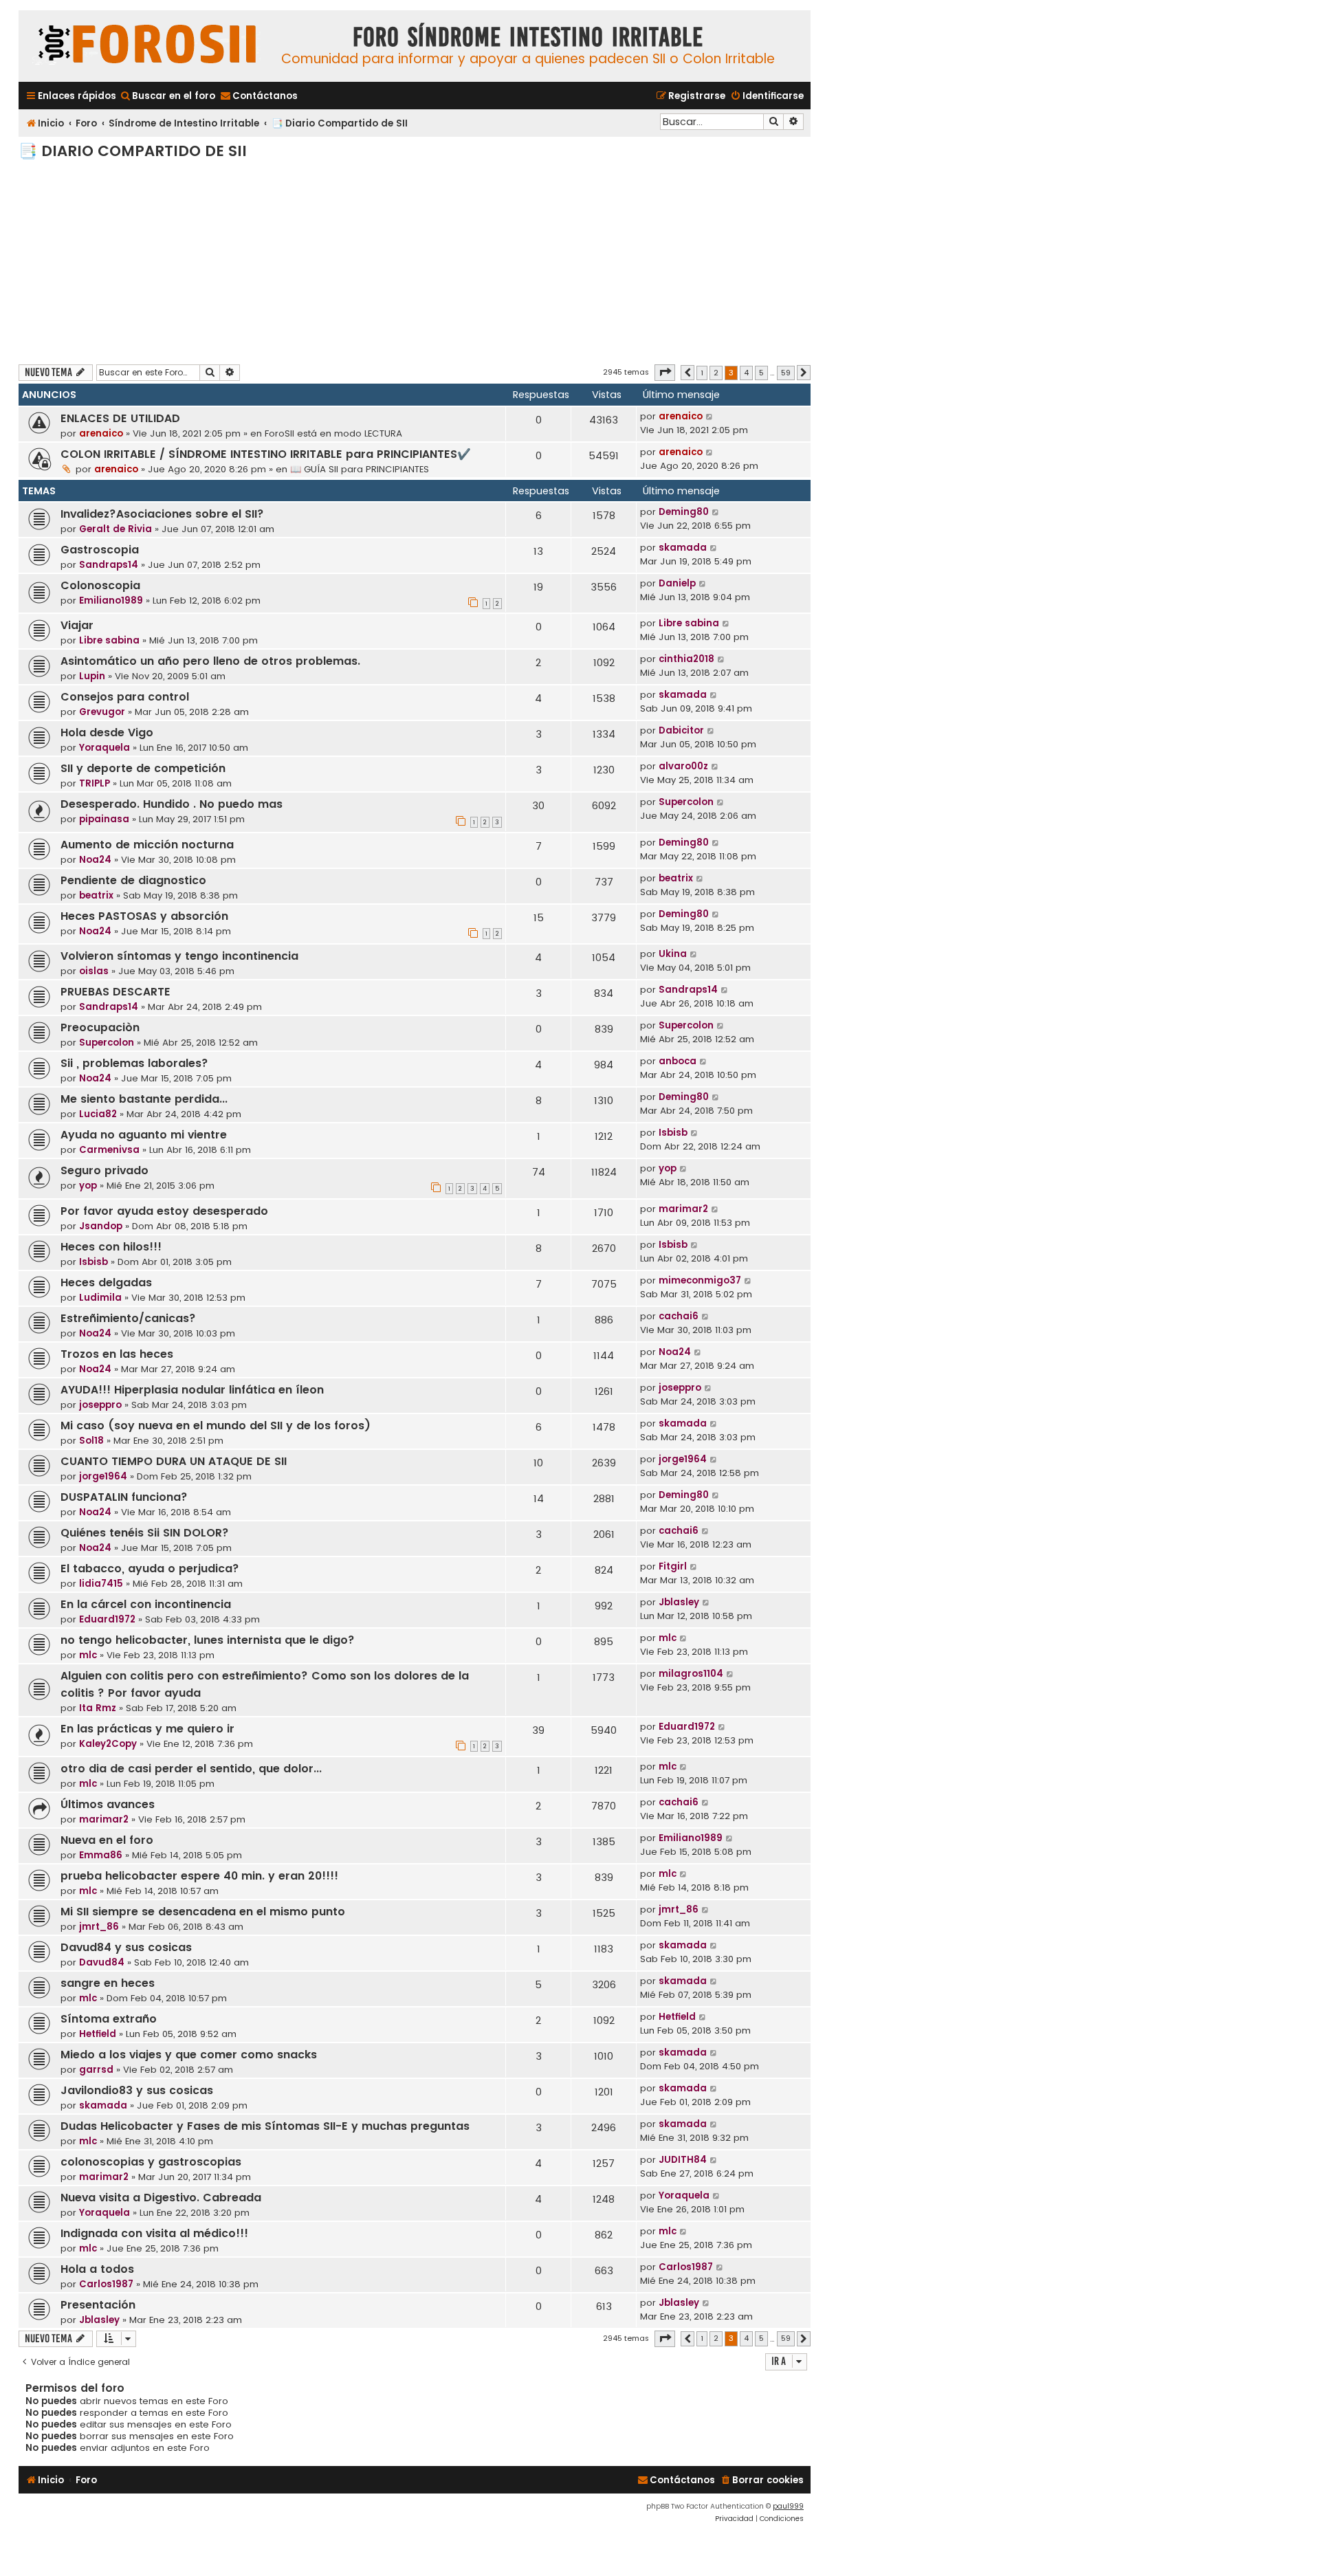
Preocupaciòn (100, 1027)
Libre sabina (109, 640)
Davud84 (102, 1962)
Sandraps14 (109, 565)
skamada (683, 548)
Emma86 (101, 1855)
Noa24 (95, 860)
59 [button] (786, 373)
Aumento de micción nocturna (147, 845)
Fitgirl (673, 1566)
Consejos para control (125, 697)
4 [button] (746, 373)
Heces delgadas (106, 1283)
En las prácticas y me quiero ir (147, 1729)
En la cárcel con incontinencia (146, 1604)
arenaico (101, 433)
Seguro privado (104, 1170)
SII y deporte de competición (143, 768)
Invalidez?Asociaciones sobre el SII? (162, 514)
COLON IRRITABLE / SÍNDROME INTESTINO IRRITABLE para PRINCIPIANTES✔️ (266, 454)
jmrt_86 (99, 1927)
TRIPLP (95, 783)
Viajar (77, 625)
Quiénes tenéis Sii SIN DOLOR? (145, 1533)
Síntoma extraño (109, 2019)
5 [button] (761, 373)
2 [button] (716, 373)
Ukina (673, 954)
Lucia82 (98, 1114)
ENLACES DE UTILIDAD (120, 418)
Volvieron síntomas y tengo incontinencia (179, 956)
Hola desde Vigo (107, 733)
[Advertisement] (415, 261)
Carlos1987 (106, 2284)
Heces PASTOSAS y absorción (144, 916)
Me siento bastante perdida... (144, 1099)
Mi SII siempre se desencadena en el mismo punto (203, 1912)
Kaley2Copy (108, 1744)
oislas (94, 971)
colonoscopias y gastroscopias (151, 2162)
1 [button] (702, 373)
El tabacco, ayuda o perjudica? (150, 1568)
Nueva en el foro (107, 1840)
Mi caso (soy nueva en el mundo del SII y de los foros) (216, 1425)
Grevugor (102, 712)
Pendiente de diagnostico (133, 880)
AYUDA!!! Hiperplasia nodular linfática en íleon (192, 1390)
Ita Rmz (98, 1708)
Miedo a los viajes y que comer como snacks (189, 2055)
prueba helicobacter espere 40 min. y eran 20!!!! (199, 1876)
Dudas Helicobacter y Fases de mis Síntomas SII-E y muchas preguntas (265, 2126)
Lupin (92, 676)
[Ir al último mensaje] (710, 417)
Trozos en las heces (117, 1354)
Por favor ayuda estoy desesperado (164, 1211)
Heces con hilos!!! (111, 1247)
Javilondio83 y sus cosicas (137, 2090)
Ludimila (100, 1298)
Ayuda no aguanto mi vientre (144, 1135)
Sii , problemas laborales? (134, 1063)
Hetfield (98, 2034)
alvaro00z (683, 766)
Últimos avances (108, 1804)
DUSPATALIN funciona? (124, 1497)
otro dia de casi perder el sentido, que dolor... (191, 1769)
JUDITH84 (683, 2160)
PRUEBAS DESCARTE (115, 992)
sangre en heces (108, 1983)
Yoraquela (104, 748)
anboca (678, 1061)
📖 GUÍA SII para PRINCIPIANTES (360, 469)
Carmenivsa (109, 1150)
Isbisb (673, 1133)
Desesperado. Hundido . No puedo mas (172, 804)
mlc (88, 1655)
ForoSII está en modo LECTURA (333, 433)
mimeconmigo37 (700, 1280)
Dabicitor (681, 730)
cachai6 (679, 1316)
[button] (665, 373)
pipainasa (104, 819)
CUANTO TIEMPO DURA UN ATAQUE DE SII (174, 1461)
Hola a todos (97, 2269)
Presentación (98, 2305)
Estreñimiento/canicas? (128, 1318)
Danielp (677, 583)
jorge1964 (103, 1476)
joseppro (100, 1405)
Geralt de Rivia (115, 529)
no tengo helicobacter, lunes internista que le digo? (208, 1640)
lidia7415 (101, 1584)
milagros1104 (691, 1674)
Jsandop (101, 1226)
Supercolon (686, 802)
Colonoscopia (100, 585)
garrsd (96, 2070)
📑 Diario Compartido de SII (133, 151)
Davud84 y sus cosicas (126, 1947)
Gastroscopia (100, 550)
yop (88, 1186)
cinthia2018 (686, 659)
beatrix (96, 895)
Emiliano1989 (111, 601)
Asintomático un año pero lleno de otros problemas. (210, 661)
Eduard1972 (107, 1619)
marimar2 (683, 1209)
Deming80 (684, 512)
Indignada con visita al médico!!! (154, 2233)
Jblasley (679, 1602)
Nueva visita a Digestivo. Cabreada (161, 2198)
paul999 (788, 2506)
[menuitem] (167, 96)
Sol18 (91, 1441)
